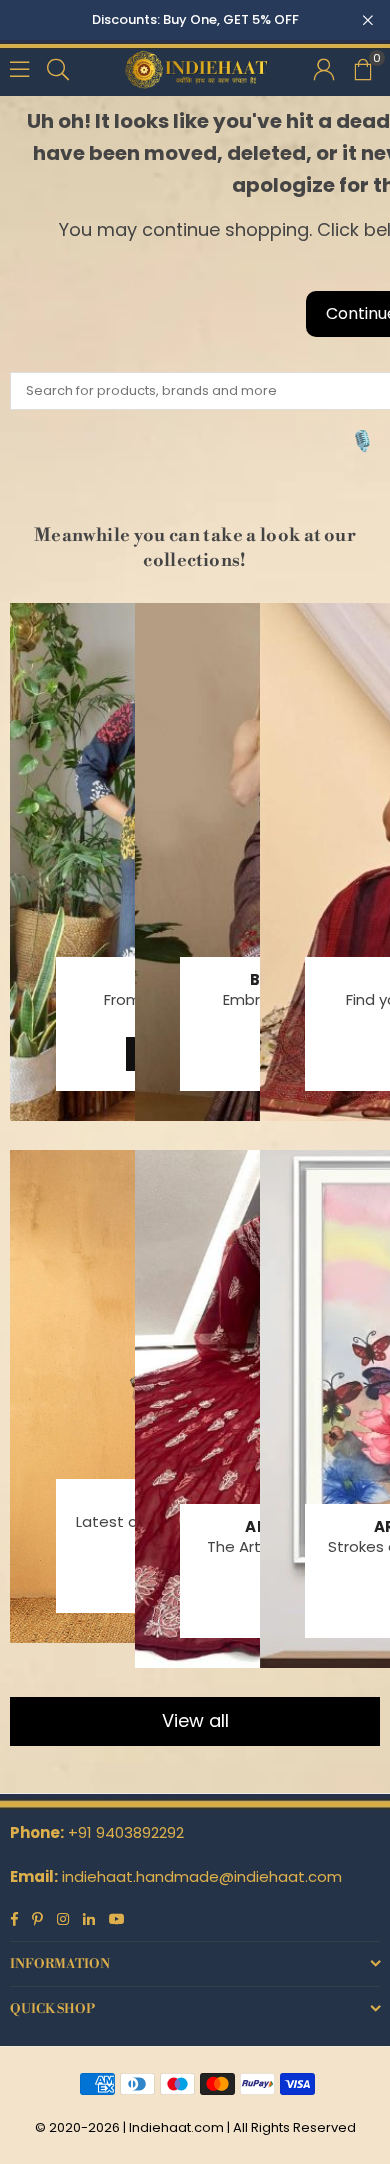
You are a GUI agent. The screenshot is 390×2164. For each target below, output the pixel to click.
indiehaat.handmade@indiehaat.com (202, 1876)
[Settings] (324, 68)
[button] (362, 68)
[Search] (58, 67)
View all (195, 1720)
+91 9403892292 (126, 1832)
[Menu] (19, 67)
